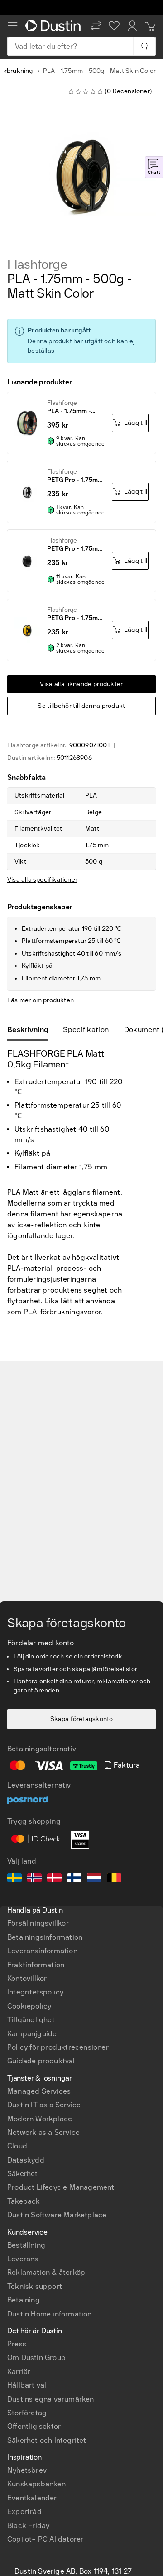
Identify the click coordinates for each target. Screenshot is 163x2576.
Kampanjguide (32, 2034)
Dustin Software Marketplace (57, 2215)
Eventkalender (32, 2498)
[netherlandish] (94, 1879)
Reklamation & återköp (46, 2272)
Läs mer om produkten (41, 1000)
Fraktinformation (36, 1965)
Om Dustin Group (36, 2357)
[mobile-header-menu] (13, 26)
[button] (96, 26)
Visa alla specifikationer (42, 880)
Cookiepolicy (29, 2006)
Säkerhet (23, 2174)
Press (17, 2344)
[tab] (31, 1030)
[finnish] (74, 1879)
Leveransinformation (42, 1951)
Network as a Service (43, 2132)
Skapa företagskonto (82, 1719)
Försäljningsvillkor (38, 1923)
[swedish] (14, 1879)
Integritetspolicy (35, 1992)
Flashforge (37, 264)
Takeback (24, 2201)
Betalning (24, 2300)
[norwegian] (34, 1879)
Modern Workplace (40, 2119)
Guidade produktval (41, 2061)
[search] (144, 46)
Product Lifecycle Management (61, 2187)
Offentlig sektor (34, 2426)
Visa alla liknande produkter (81, 684)
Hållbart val (27, 2385)
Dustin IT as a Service (44, 2105)
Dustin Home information (50, 2314)
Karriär (19, 2372)
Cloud (17, 2146)
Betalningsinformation (45, 1937)
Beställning (26, 2245)
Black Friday (28, 2526)
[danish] (54, 1879)
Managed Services (39, 2091)
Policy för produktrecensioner (58, 2047)
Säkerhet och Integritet (47, 2440)
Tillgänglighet (31, 2020)
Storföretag (27, 2413)
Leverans (23, 2259)
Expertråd (24, 2511)
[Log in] (132, 26)
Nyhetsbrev (27, 2470)
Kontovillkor (27, 1978)
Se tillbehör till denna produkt (81, 706)
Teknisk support (35, 2286)
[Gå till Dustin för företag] (54, 26)
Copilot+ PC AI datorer (45, 2539)
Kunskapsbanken (36, 2484)
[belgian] (114, 1879)
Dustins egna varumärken (51, 2399)
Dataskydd (26, 2160)
